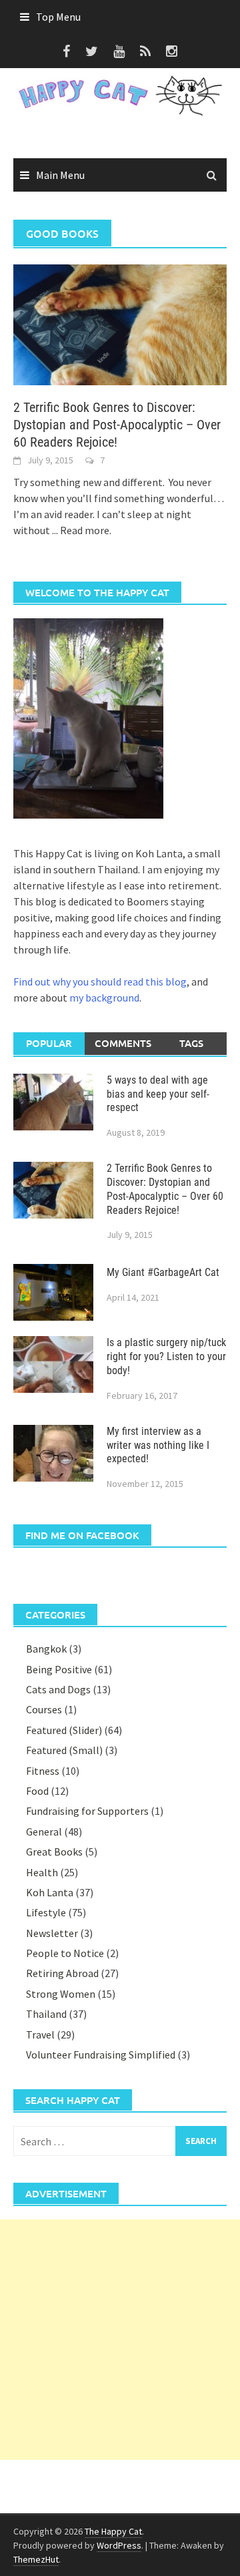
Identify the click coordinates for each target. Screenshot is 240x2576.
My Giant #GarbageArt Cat (163, 1272)
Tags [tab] (191, 1043)
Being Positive (59, 1669)
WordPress (119, 2545)
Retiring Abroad (62, 1973)
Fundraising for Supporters (87, 1811)
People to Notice (65, 1953)
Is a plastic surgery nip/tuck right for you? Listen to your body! (166, 1356)
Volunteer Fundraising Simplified (101, 2055)
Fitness (43, 1771)
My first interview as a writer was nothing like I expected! (158, 1445)
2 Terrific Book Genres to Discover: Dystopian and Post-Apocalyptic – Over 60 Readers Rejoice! (117, 425)
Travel (40, 2034)
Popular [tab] (49, 1043)
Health (42, 1872)
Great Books (54, 1852)
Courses (44, 1709)
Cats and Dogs (58, 1689)
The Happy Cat (113, 2531)
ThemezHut (36, 2559)
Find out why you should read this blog (100, 982)
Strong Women (61, 1994)
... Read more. (82, 530)
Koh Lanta (50, 1892)
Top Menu (58, 17)
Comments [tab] (123, 1043)
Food (37, 1791)
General (44, 1832)
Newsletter (52, 1933)
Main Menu (60, 175)
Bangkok (46, 1649)
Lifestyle (46, 1912)
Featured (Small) (64, 1750)
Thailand (46, 2014)
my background (104, 998)
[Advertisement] (120, 2340)
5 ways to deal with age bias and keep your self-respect (158, 1094)
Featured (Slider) (64, 1730)
